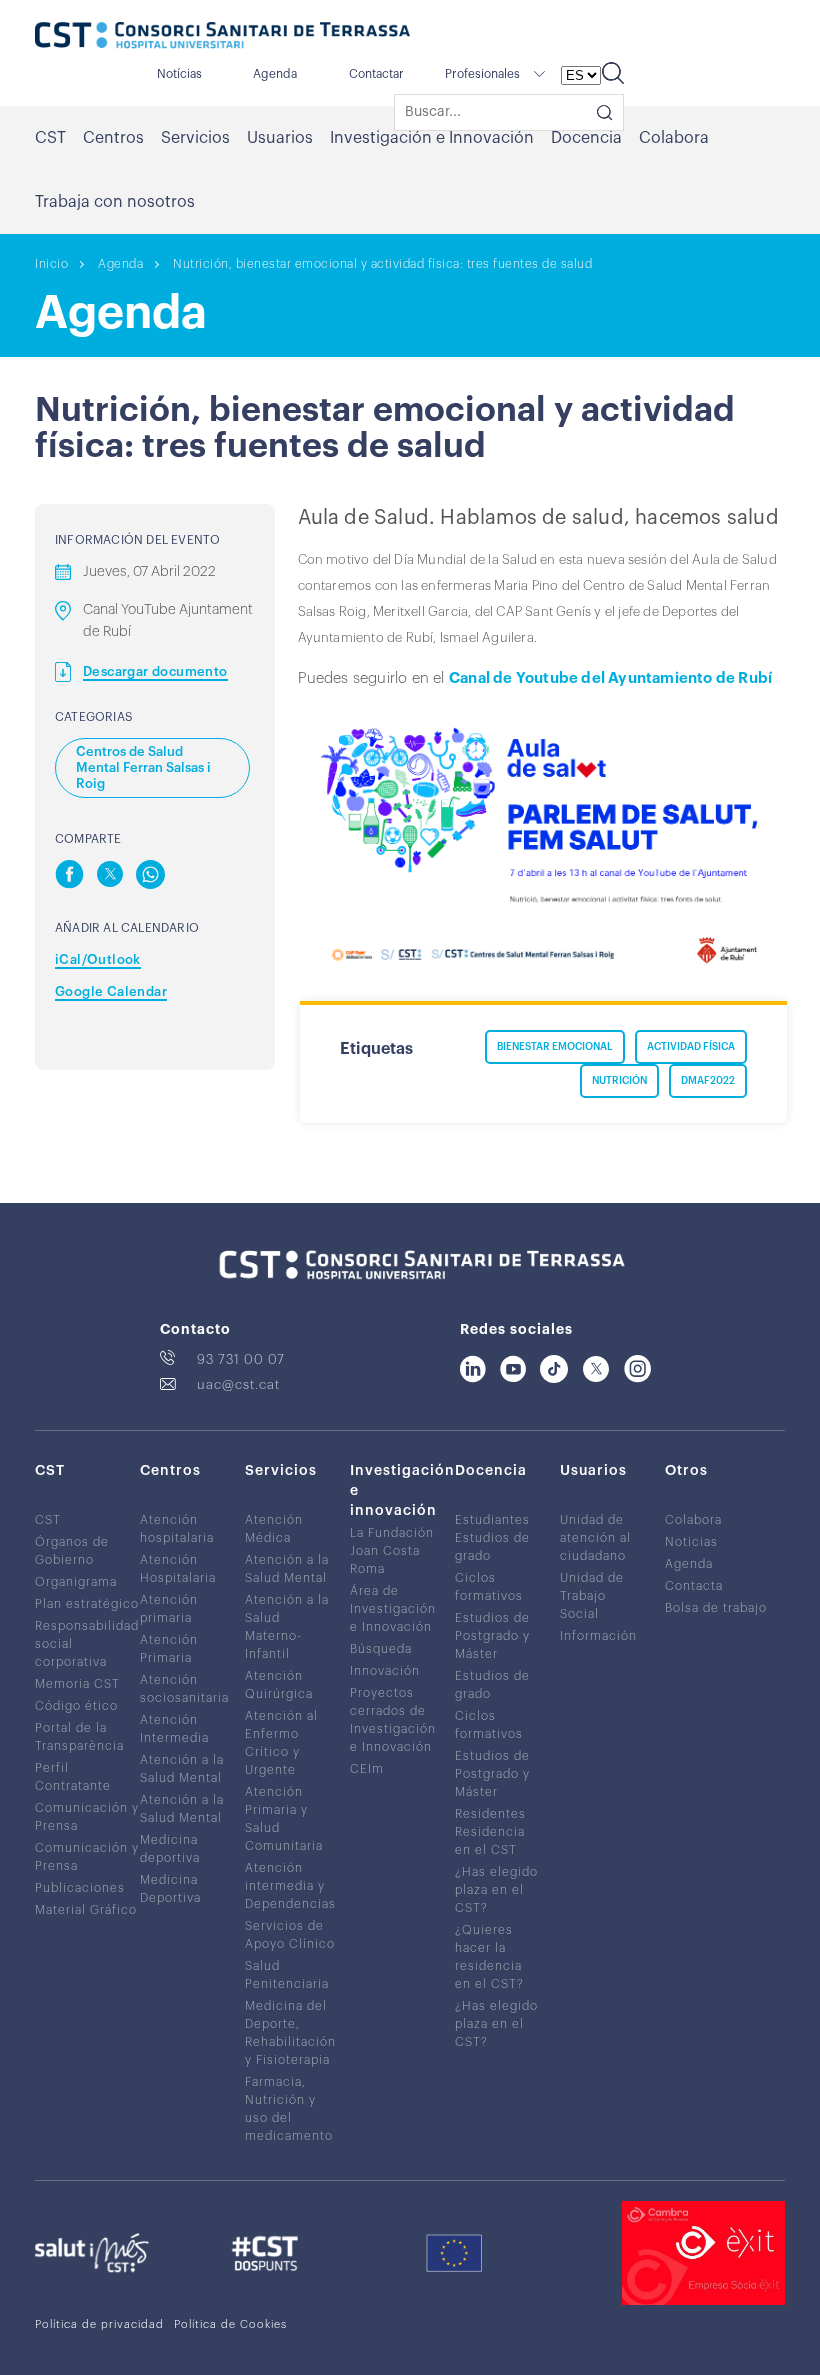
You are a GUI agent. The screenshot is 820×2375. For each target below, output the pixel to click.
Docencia (586, 138)
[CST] (222, 37)
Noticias (691, 1542)
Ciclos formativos (489, 1587)
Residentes (490, 1814)
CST (50, 138)
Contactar (376, 74)
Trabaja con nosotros (115, 202)
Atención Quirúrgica (279, 1685)
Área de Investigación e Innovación (393, 1609)
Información (598, 1636)
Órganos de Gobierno (72, 1551)
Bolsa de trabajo (716, 1608)
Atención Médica (274, 1529)
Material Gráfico (86, 1910)
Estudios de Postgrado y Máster (492, 1636)
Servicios (195, 138)
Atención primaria (169, 1609)
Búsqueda (381, 1649)
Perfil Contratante (73, 1777)
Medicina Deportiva (170, 1889)
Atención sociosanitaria (184, 1689)
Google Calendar (111, 991)
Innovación (385, 1671)
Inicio (51, 264)
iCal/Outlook (98, 959)
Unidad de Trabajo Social (592, 1596)
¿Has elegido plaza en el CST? (496, 1890)
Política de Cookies (230, 2324)
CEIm (367, 1769)
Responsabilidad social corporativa (87, 1644)
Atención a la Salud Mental (182, 1769)
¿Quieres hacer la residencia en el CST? (489, 1957)
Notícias (179, 74)
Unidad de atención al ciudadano (595, 1538)
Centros (113, 138)
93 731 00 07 (241, 1359)
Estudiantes (492, 1520)
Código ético (76, 1706)
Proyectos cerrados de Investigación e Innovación (393, 1720)
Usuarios (280, 138)
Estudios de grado (492, 1547)
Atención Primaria (169, 1649)
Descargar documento (155, 671)
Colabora (674, 138)
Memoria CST (77, 1684)
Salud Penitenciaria (287, 1975)
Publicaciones (80, 1888)
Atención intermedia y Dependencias (290, 1886)
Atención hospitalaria (177, 1529)
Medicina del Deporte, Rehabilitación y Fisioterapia (290, 2033)
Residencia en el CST (490, 1841)
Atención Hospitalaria (178, 1569)
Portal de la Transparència (79, 1737)
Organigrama (76, 1582)
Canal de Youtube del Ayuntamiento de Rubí (610, 678)
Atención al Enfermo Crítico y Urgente (281, 1743)
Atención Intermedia (174, 1729)
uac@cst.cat (238, 1384)
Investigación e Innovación (432, 138)
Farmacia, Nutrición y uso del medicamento (289, 2109)
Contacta (694, 1586)
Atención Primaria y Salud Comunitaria (284, 1819)
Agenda (275, 74)
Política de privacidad (99, 2324)
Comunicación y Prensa (87, 1817)
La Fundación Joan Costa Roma (392, 1551)
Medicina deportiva (170, 1849)
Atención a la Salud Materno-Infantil (287, 1627)
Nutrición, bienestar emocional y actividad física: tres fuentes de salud (382, 264)
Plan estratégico (87, 1604)
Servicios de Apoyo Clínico (290, 1935)
